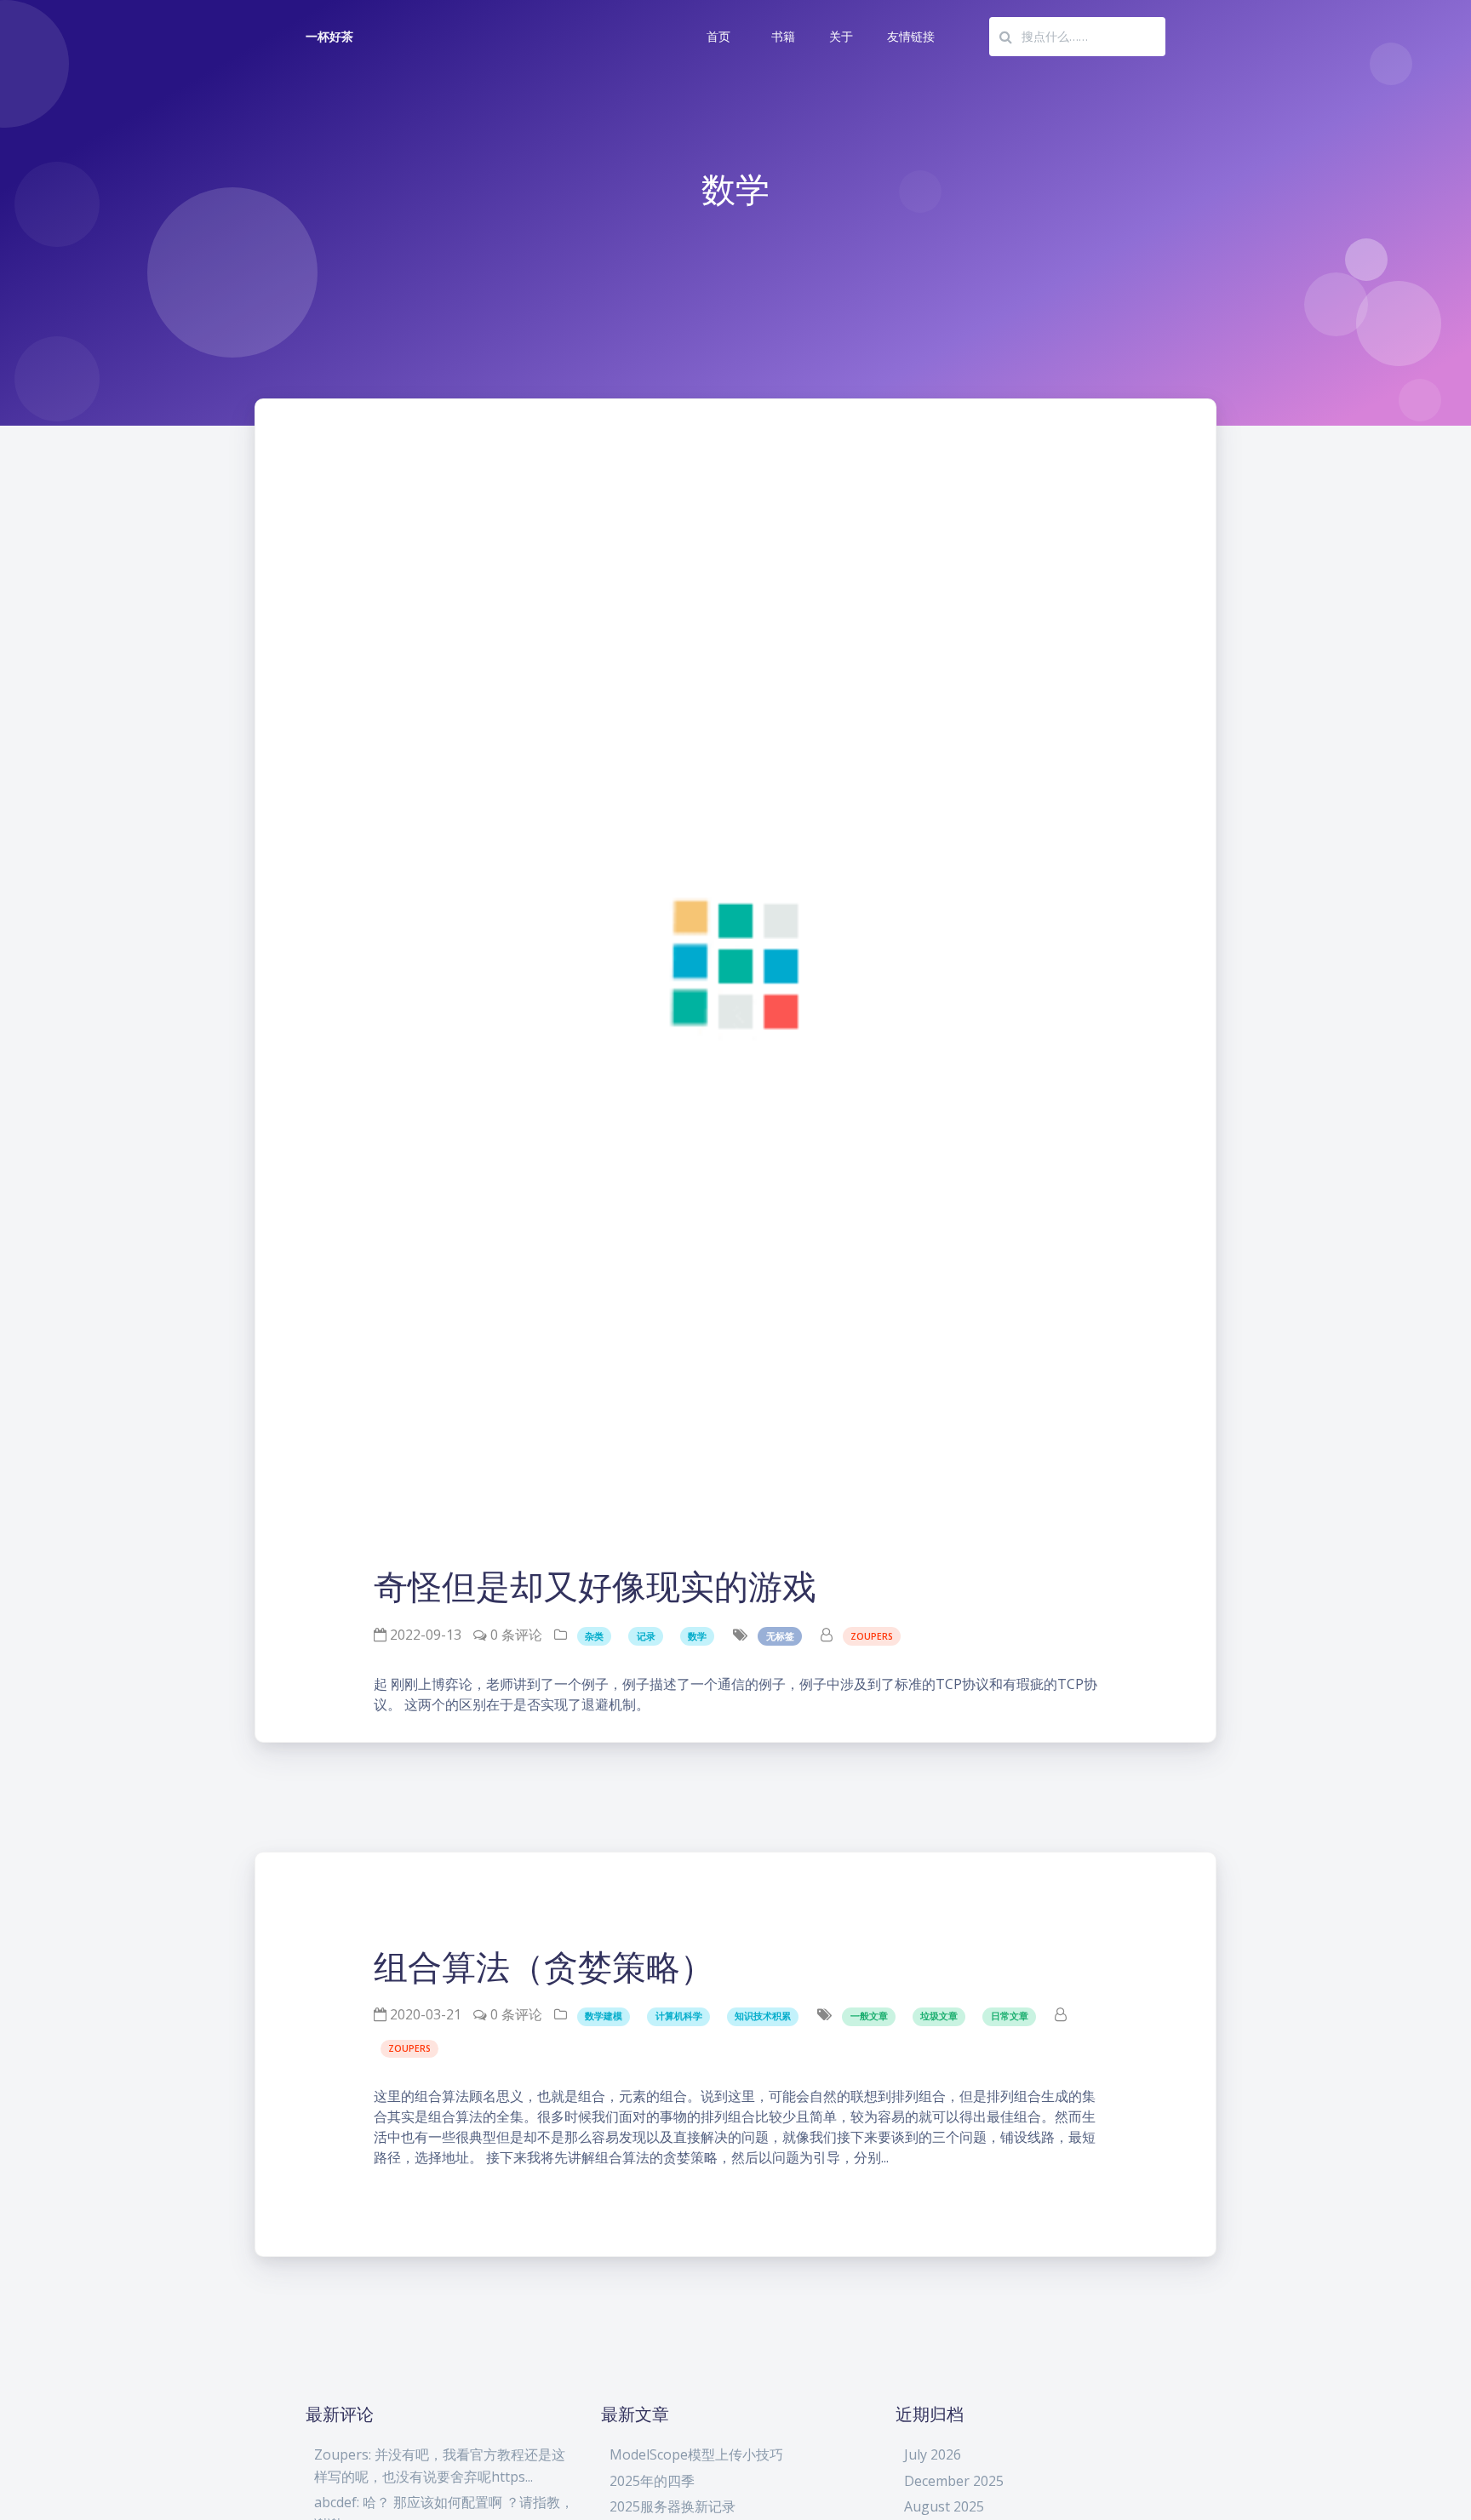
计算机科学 (679, 2016)
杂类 (594, 1636)
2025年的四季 (652, 2481)
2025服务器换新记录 (673, 2506)
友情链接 (911, 36)
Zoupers (872, 1636)
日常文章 (1010, 2016)
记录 (646, 1636)
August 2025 (944, 2506)
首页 (718, 36)
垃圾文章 (939, 2016)
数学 (697, 1636)
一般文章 (869, 2016)
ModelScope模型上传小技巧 (696, 2454)
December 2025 (954, 2481)
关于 (841, 36)
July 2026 (933, 2454)
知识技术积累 (763, 2016)
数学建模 (604, 2016)
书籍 (783, 36)
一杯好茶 (329, 36)
